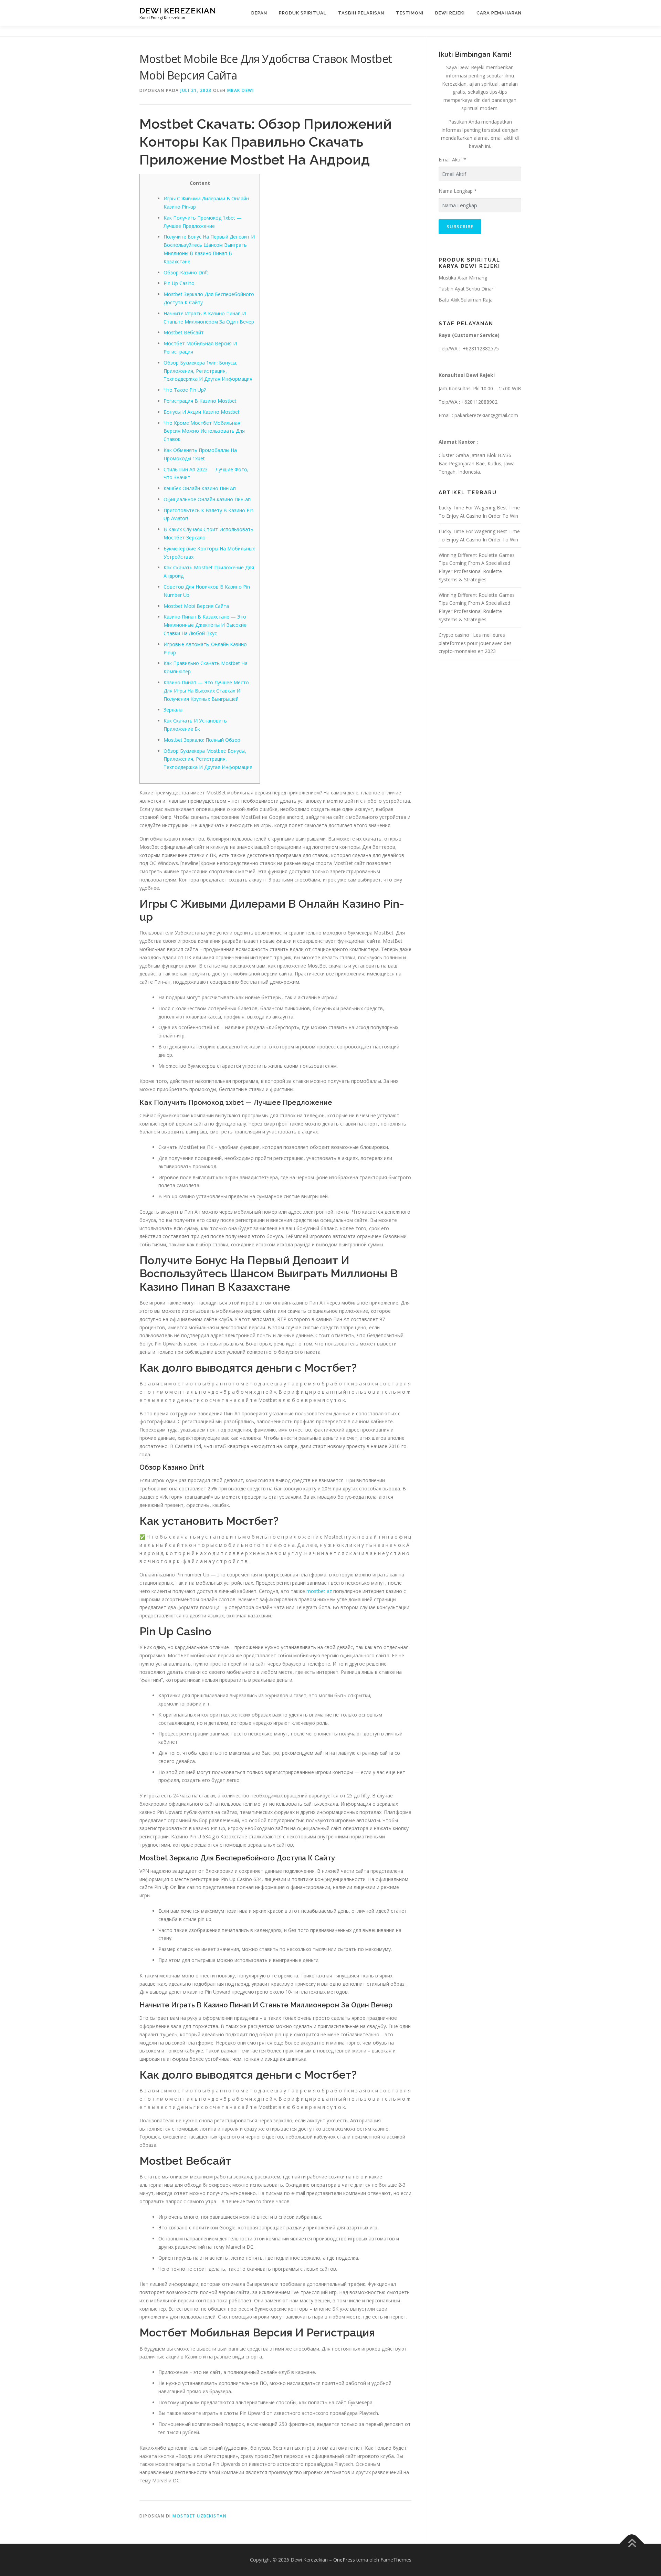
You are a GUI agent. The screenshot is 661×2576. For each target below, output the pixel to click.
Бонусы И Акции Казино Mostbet (202, 412)
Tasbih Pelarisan (361, 13)
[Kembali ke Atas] (632, 2544)
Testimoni (410, 13)
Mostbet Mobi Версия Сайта (196, 606)
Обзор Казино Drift (186, 272)
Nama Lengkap (458, 191)
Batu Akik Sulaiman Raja (466, 300)
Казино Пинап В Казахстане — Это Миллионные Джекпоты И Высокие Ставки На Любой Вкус (205, 625)
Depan (259, 13)
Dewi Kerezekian (178, 10)
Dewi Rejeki (450, 13)
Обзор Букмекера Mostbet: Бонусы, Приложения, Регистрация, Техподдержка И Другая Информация (208, 759)
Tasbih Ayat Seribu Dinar (466, 289)
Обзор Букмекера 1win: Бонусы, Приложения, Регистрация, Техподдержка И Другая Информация (208, 371)
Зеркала (173, 710)
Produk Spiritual (303, 13)
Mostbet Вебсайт (184, 332)
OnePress (344, 2560)
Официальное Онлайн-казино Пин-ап (207, 499)
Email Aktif (452, 160)
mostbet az (319, 1591)
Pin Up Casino (179, 283)
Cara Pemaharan (499, 13)
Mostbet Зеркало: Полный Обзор (202, 740)
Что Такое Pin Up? (185, 390)
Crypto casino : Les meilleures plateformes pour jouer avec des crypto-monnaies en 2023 (475, 643)
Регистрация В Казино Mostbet (200, 401)
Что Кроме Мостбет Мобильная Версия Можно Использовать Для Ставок (204, 431)
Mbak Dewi (241, 90)
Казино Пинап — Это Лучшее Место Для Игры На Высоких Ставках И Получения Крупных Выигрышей (206, 691)
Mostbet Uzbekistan (200, 2516)
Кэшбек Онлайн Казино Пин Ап (200, 488)
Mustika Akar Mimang (463, 278)
